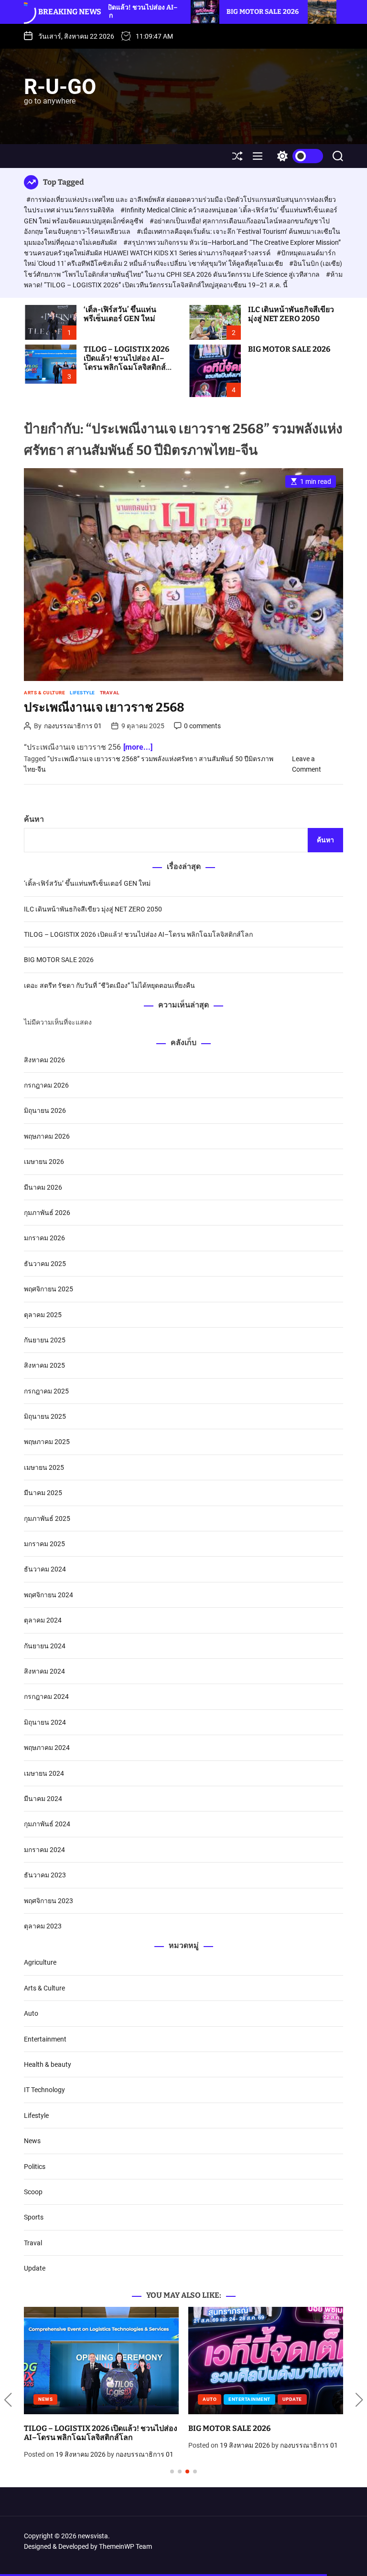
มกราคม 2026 (44, 1238)
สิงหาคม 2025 (44, 1365)
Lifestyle (82, 693)
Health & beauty (48, 2064)
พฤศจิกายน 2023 (49, 1901)
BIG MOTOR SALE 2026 (178, 12)
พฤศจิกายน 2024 (49, 1595)
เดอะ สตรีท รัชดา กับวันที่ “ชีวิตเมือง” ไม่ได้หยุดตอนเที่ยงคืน (109, 985)
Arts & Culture (44, 693)
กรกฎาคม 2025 (46, 1391)
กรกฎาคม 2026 (46, 1085)
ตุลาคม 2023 (43, 1926)
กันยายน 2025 (45, 1340)
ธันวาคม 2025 (45, 1264)
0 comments (202, 726)
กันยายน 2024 (45, 1646)
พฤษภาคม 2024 (47, 1748)
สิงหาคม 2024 (44, 1671)
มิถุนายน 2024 (45, 1722)
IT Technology (44, 2090)
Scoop (33, 2192)
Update (35, 2268)
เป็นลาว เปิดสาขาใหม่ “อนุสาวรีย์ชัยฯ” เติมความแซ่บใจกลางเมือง (258, 2433)
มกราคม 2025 (44, 1544)
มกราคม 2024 (44, 1850)
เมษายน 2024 (44, 1773)
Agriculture (40, 1962)
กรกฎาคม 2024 (46, 1696)
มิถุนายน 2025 (45, 1416)
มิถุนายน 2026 (45, 1110)
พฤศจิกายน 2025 (49, 1289)
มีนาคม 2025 (43, 1493)
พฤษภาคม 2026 (47, 1136)
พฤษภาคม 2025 (47, 1442)
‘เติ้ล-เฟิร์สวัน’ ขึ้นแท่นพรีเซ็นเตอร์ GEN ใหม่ (120, 314)
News (32, 2141)
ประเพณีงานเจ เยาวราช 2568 (104, 707)
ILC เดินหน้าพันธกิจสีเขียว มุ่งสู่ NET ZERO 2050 (291, 314)
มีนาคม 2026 (43, 1187)
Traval (110, 693)
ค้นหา (34, 819)
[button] (8, 2400)
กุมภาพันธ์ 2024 (47, 1824)
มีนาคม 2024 (43, 1799)
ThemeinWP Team (125, 2546)
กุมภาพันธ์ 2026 (47, 1213)
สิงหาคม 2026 (44, 1060)
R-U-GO (60, 87)
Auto (31, 2013)
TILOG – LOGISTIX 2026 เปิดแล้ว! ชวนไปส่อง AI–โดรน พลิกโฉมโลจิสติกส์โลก (126, 363)
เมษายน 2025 (44, 1467)
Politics (35, 2167)
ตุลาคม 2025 (43, 1315)
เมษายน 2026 (44, 1162)
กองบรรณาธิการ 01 (73, 726)
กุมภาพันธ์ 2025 (47, 1518)
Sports (34, 2217)
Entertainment (45, 2039)
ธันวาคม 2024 (45, 1569)
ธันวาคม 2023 (45, 1875)
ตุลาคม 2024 (43, 1620)
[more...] (138, 747)
